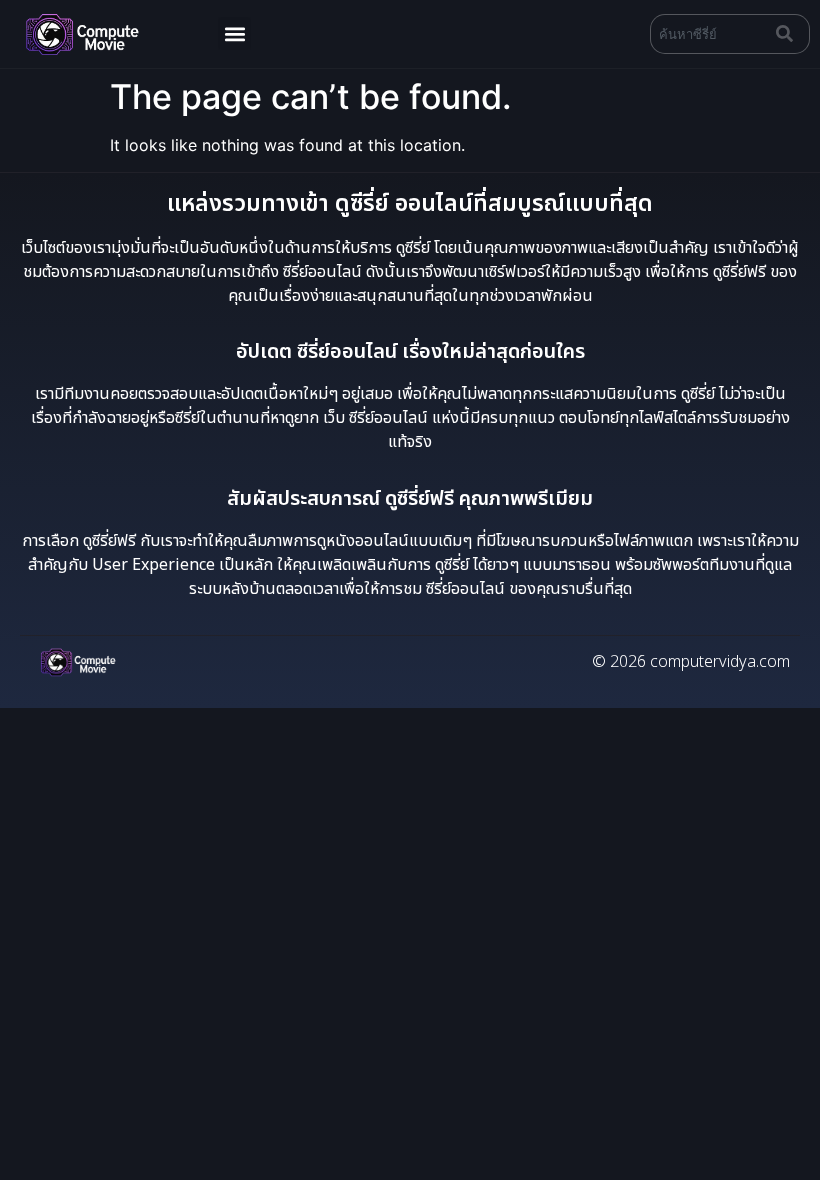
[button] (234, 33)
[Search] (789, 34)
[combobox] (709, 34)
